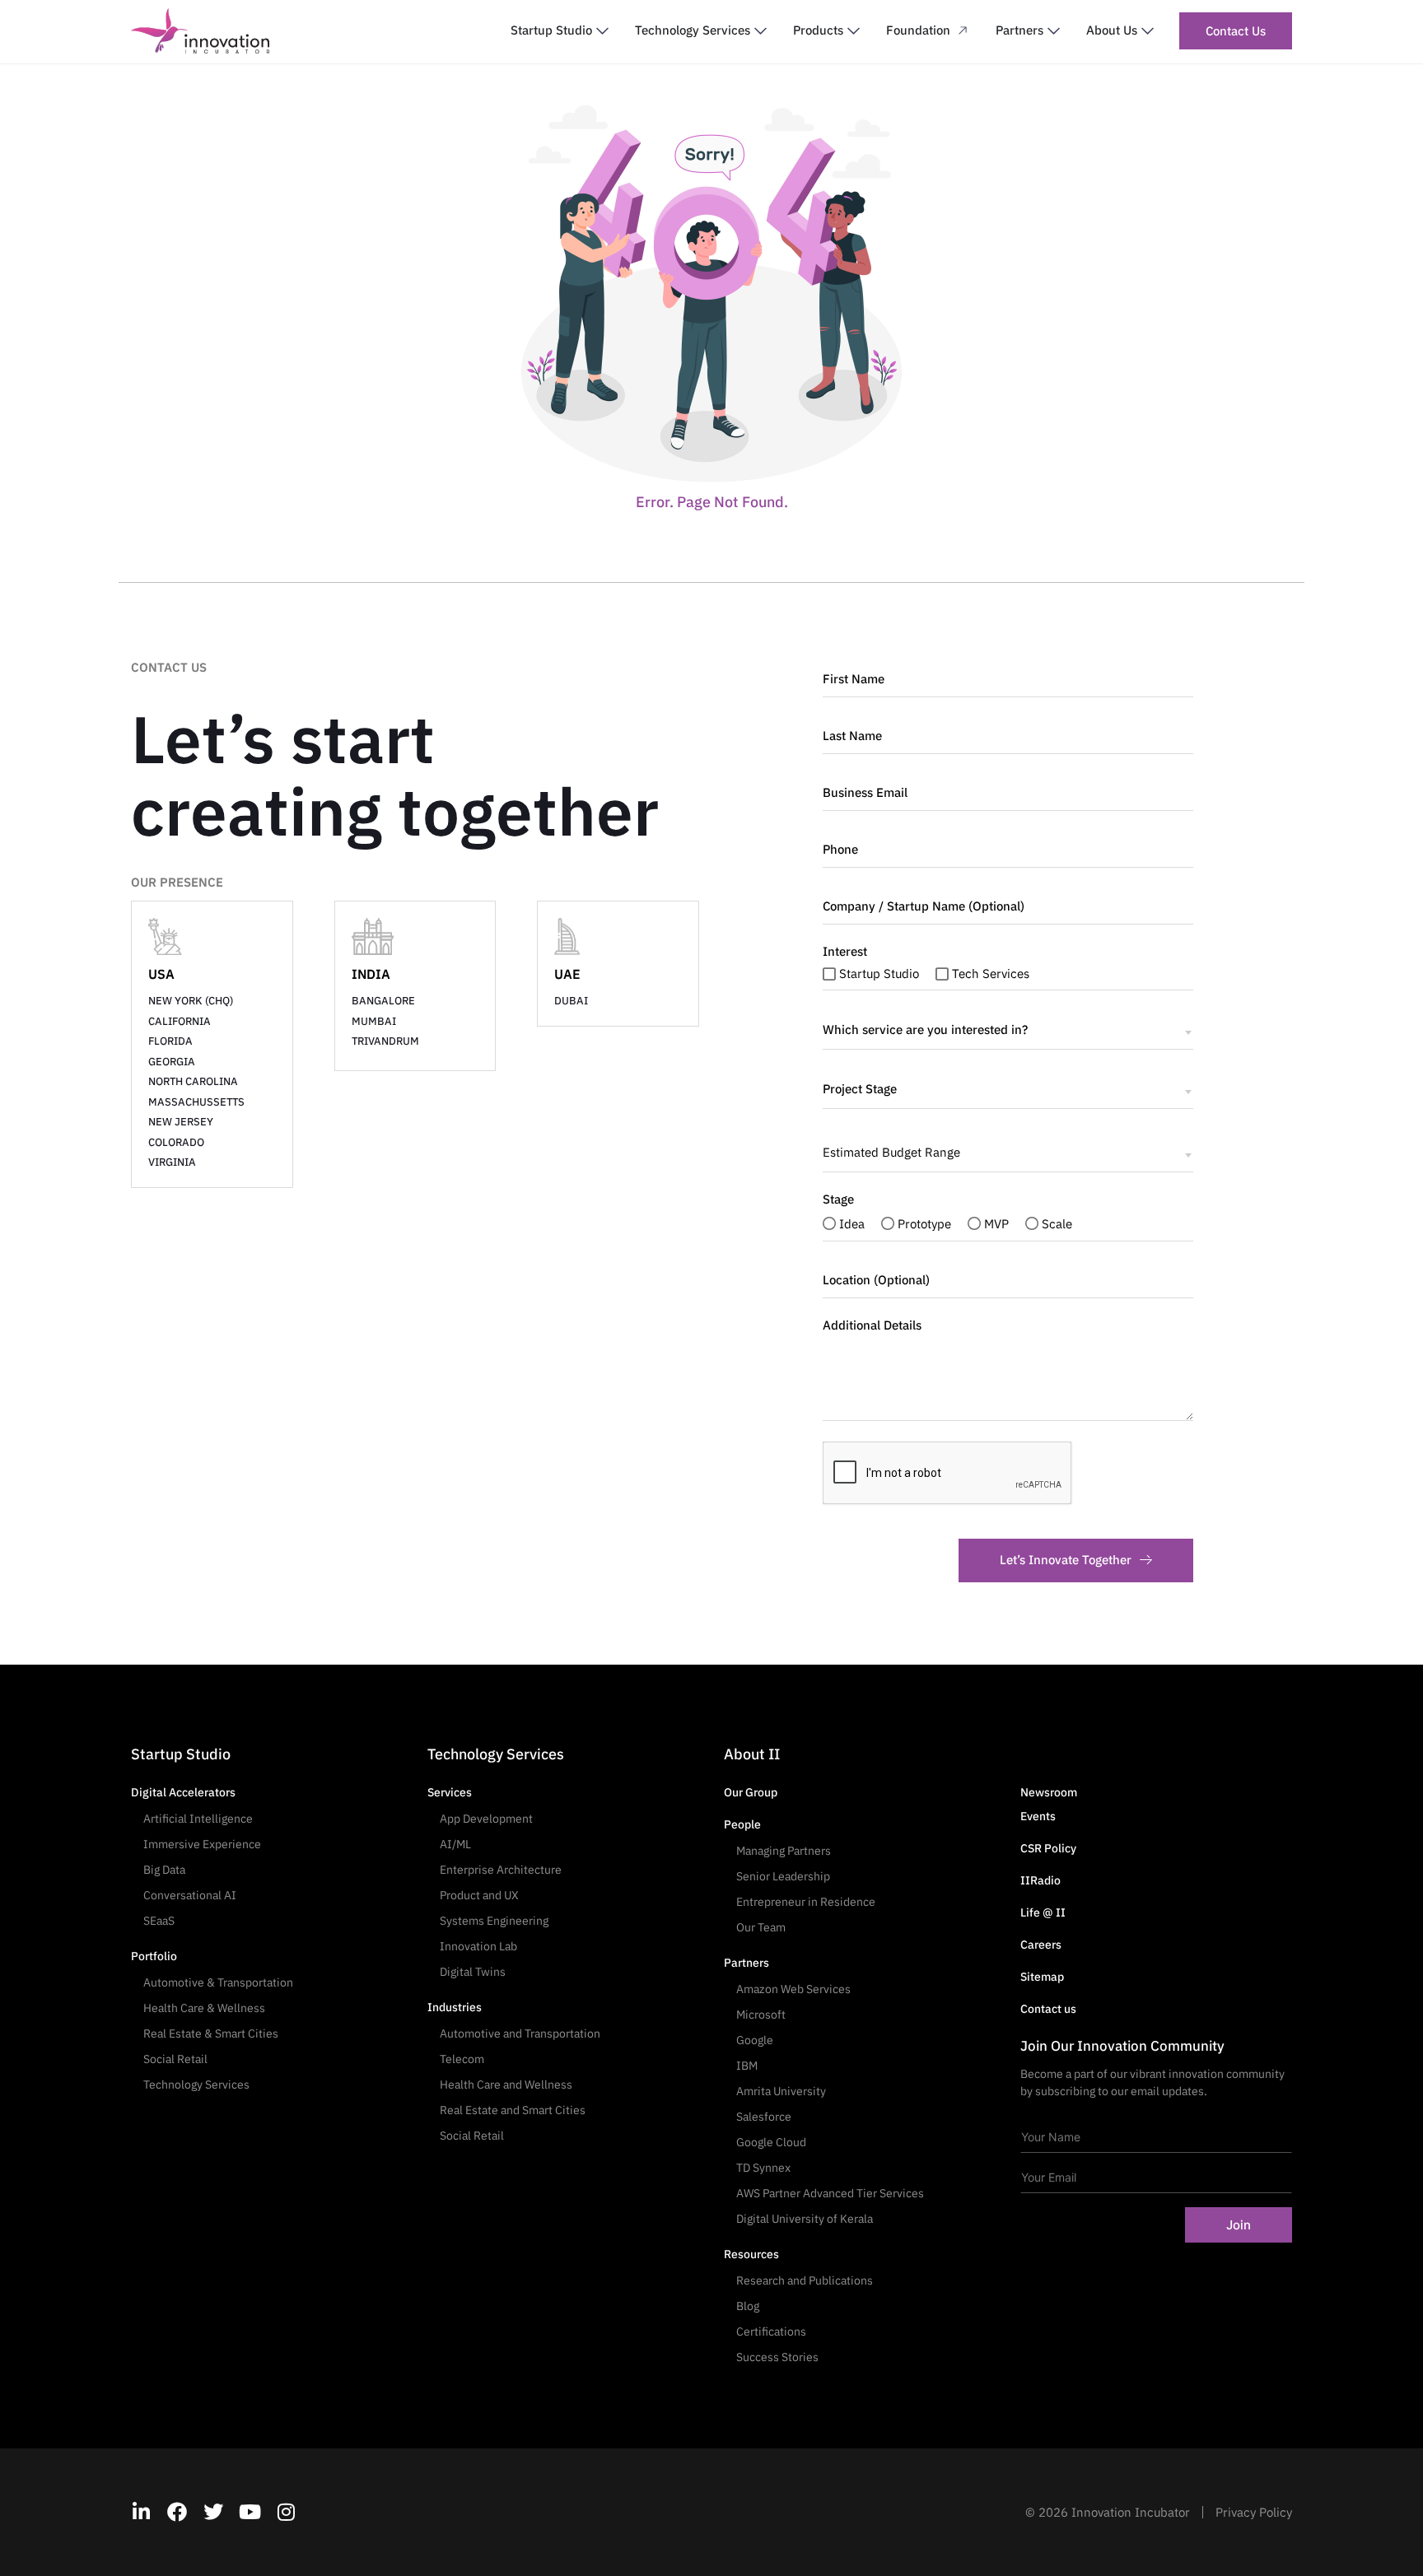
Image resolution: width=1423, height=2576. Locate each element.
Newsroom (1049, 1792)
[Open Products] (854, 31)
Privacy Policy (1254, 2512)
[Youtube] (250, 2512)
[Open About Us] (1148, 31)
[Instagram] (286, 2512)
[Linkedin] (141, 2512)
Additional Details (872, 1325)
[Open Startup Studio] (602, 31)
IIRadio (1040, 1880)
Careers (1041, 1945)
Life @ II (1043, 1912)
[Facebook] (177, 2512)
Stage (838, 1199)
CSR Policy (1048, 1848)
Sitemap (1042, 1977)
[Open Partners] (1054, 31)
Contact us (1048, 2009)
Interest (845, 952)
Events (1038, 1816)
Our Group (751, 1792)
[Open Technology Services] (760, 31)
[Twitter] (213, 2512)
